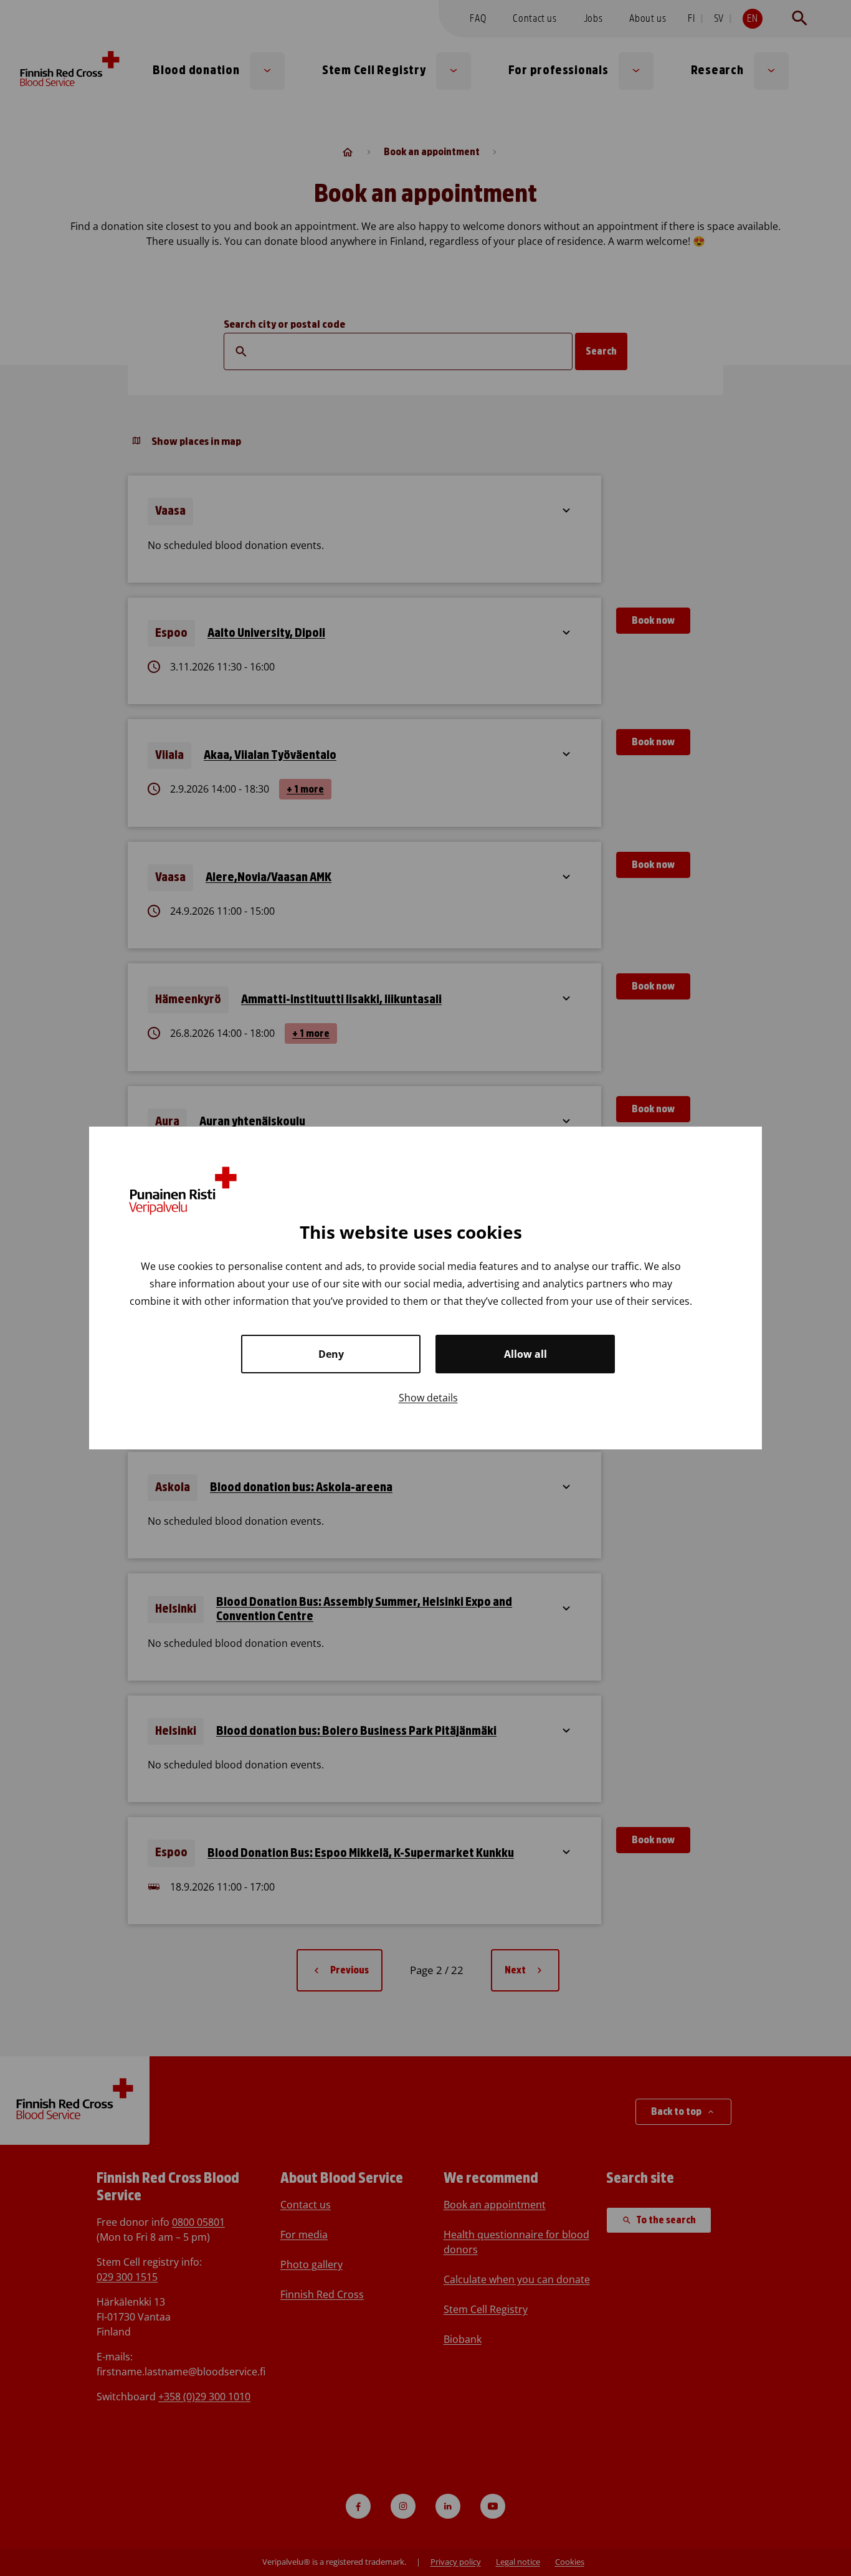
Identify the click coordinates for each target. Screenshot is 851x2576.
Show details (428, 1398)
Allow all (525, 1354)
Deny (331, 1354)
